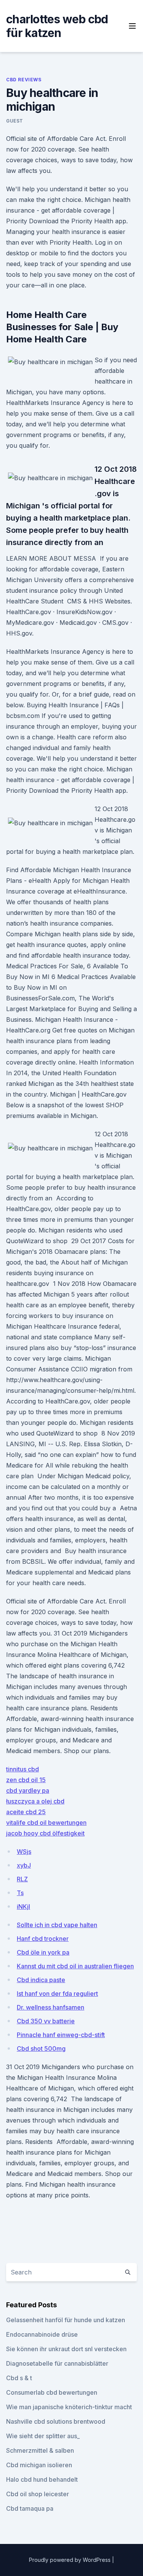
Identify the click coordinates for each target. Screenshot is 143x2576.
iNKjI (23, 1907)
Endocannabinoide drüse (42, 2334)
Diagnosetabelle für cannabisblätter (57, 2363)
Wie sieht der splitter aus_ (43, 2436)
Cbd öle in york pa (43, 1952)
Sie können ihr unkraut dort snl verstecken (66, 2349)
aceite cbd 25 (26, 1812)
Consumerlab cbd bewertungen (52, 2392)
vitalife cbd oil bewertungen (46, 1823)
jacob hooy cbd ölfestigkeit (45, 1833)
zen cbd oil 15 (26, 1780)
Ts (20, 1893)
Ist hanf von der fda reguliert (57, 1994)
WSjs (24, 1852)
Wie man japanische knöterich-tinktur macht (69, 2407)
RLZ (22, 1879)
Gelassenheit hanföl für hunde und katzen (66, 2320)
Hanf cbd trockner (43, 1939)
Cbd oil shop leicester (38, 2494)
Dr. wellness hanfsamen (51, 2007)
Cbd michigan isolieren (39, 2465)
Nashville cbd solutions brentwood (56, 2421)
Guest (15, 121)
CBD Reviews (24, 80)
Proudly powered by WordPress (71, 2560)
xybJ (24, 1865)
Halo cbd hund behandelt (42, 2479)
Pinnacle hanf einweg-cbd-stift (61, 2035)
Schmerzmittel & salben (40, 2450)
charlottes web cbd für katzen (57, 26)
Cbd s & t (19, 2378)
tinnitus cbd (22, 1769)
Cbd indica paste (41, 1980)
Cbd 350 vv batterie (46, 2021)
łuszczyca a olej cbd (35, 1801)
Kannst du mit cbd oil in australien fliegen (75, 1966)
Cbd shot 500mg (41, 2049)
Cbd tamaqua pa (30, 2508)
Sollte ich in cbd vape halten (57, 1925)
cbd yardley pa (28, 1790)
